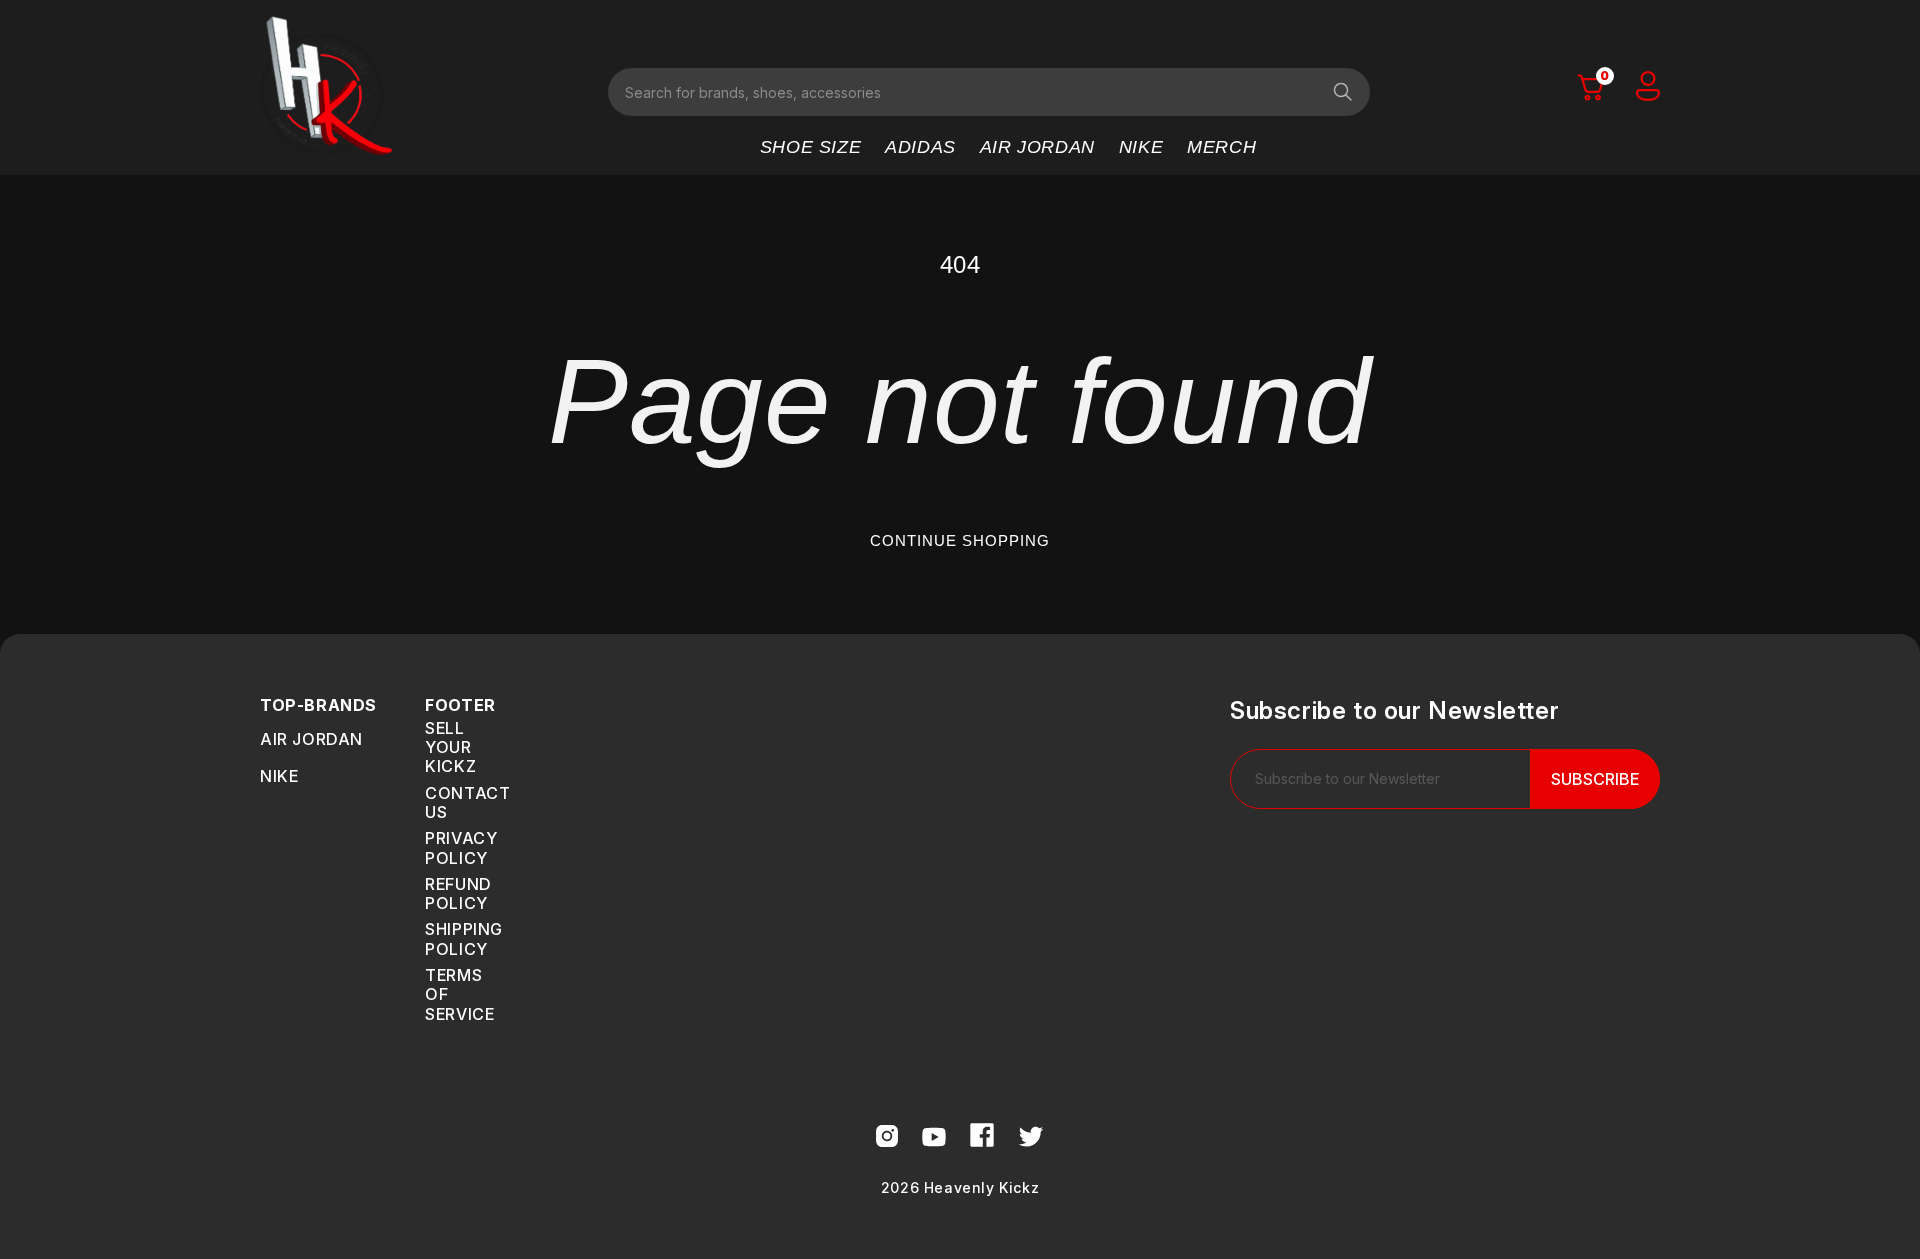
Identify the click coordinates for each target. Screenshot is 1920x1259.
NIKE (1141, 147)
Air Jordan (311, 739)
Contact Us (467, 802)
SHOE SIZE (810, 147)
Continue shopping (960, 540)
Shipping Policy (464, 938)
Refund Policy (458, 893)
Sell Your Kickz (450, 747)
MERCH (1221, 147)
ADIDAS (920, 147)
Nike (279, 776)
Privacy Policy (461, 847)
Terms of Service (459, 994)
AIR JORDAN (1037, 147)
